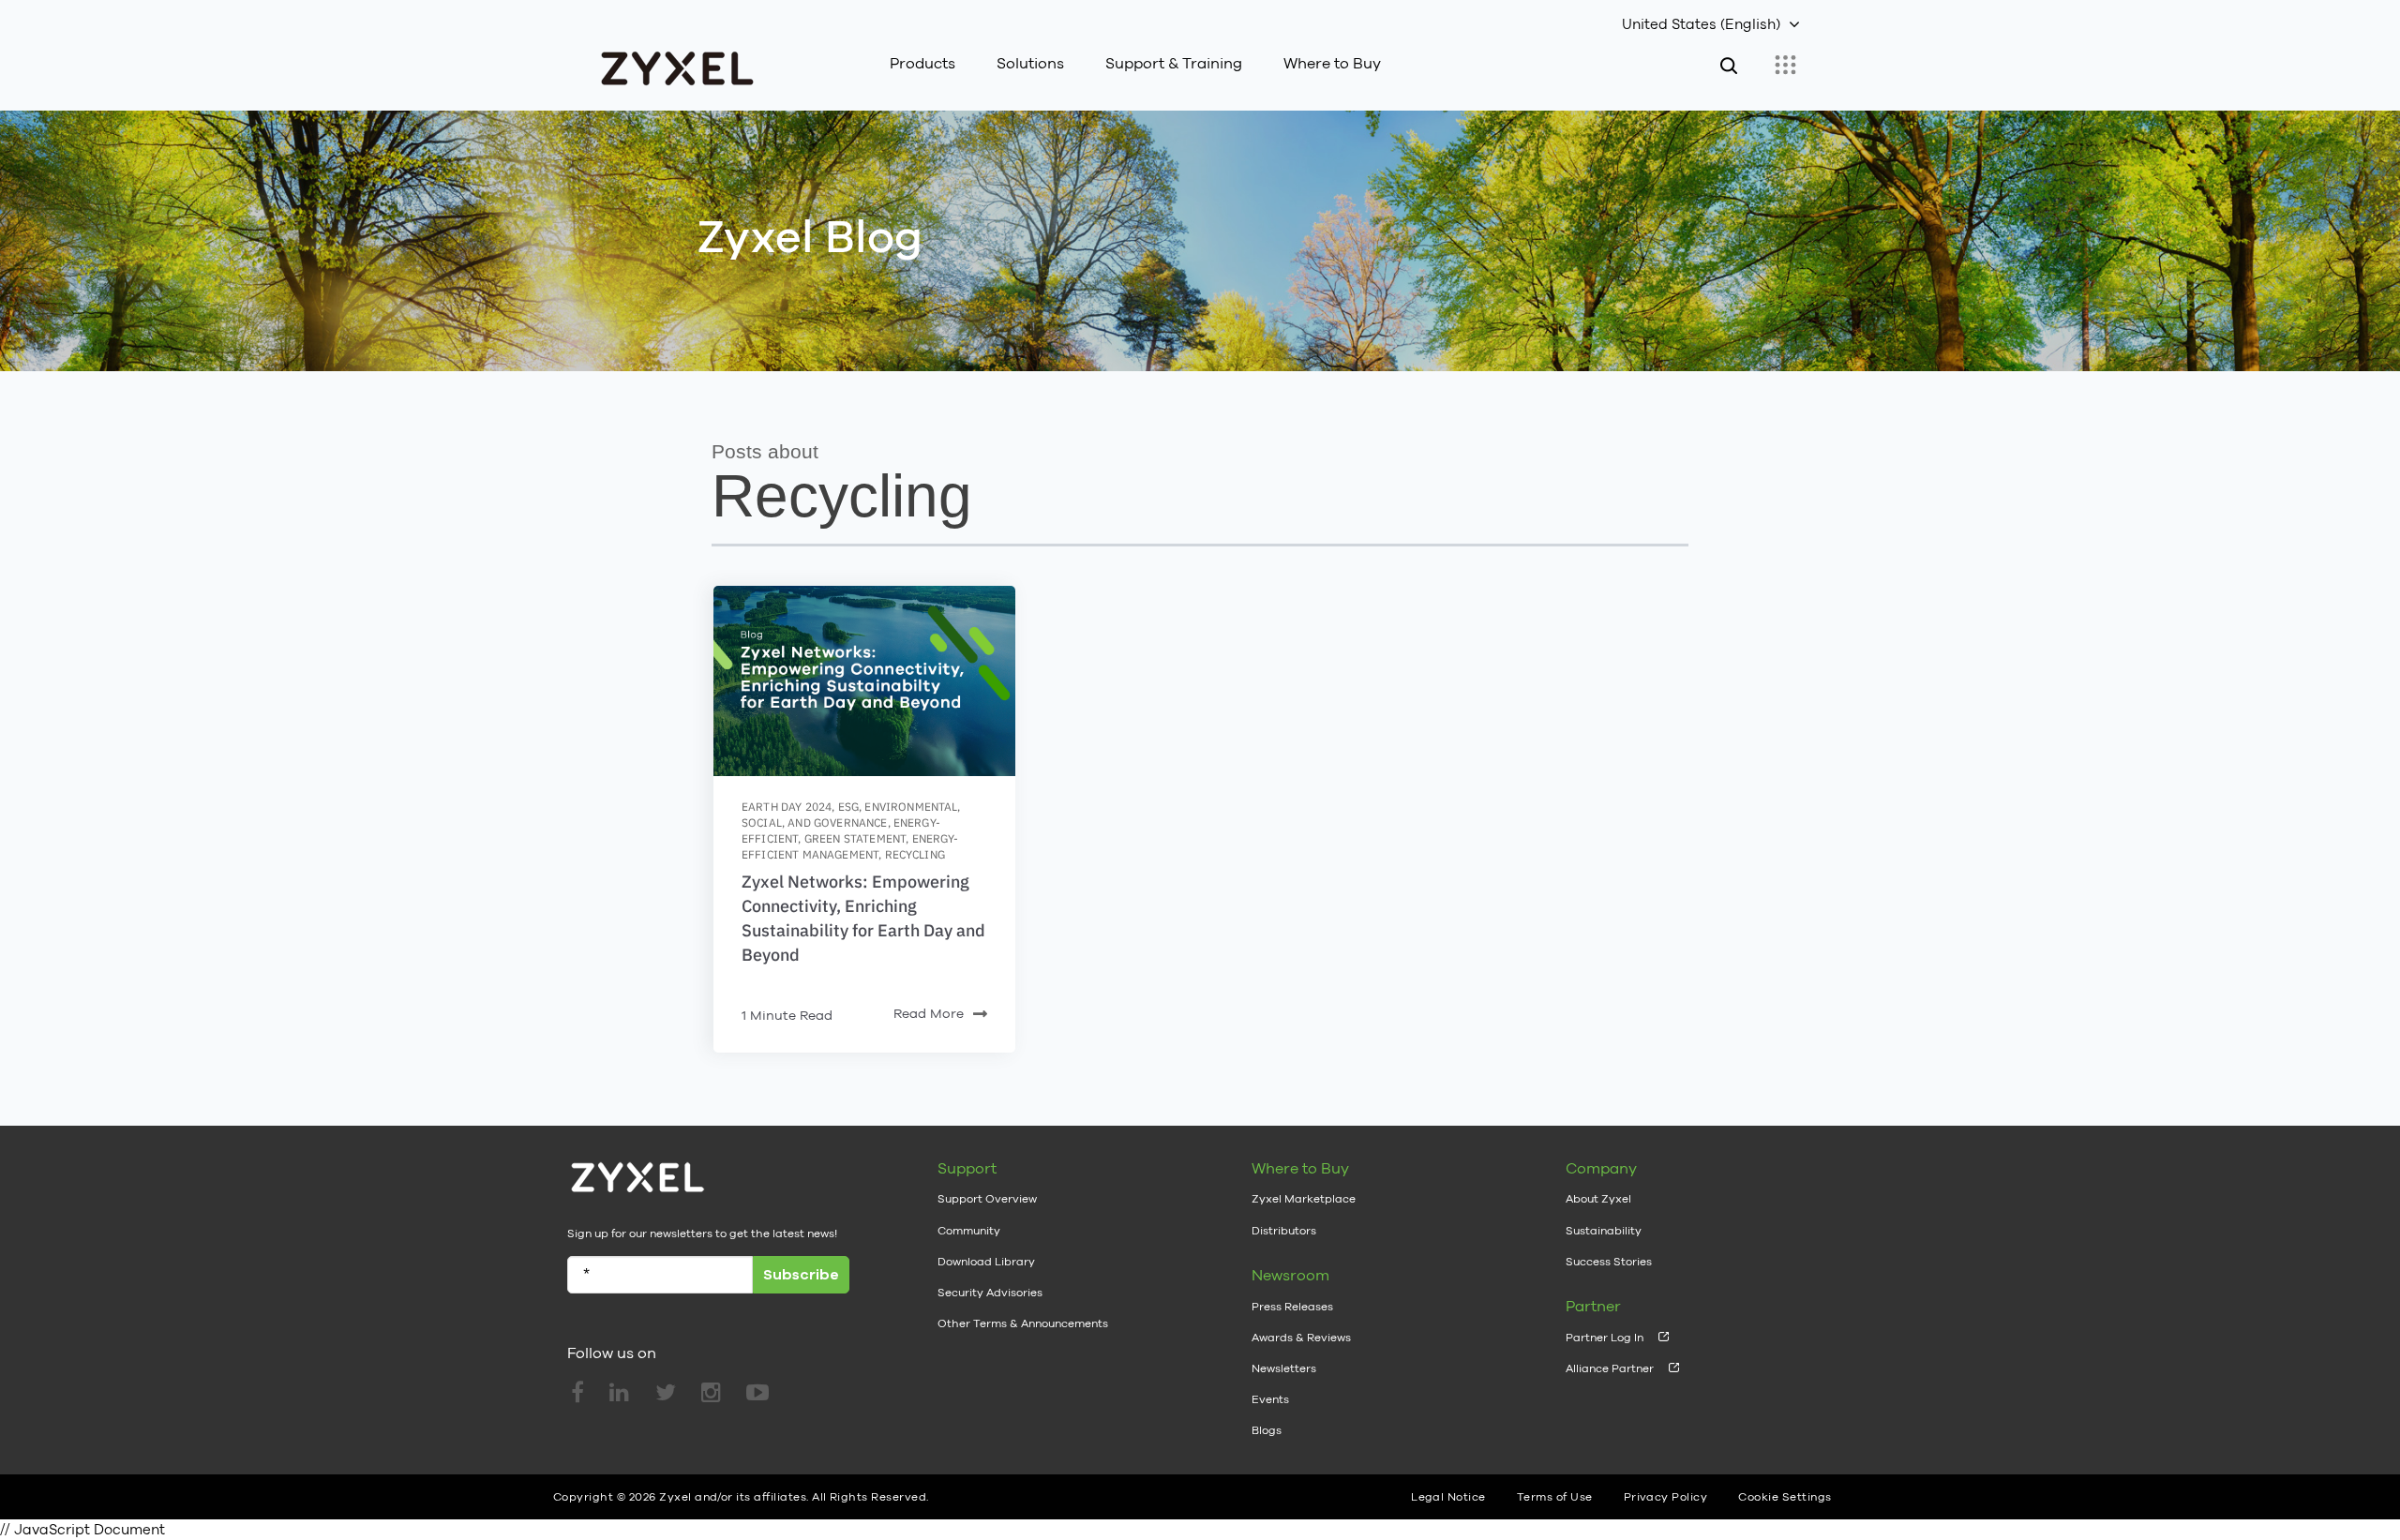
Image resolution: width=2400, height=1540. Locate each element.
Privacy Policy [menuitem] (1666, 1497)
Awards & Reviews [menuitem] (1301, 1338)
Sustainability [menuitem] (1604, 1231)
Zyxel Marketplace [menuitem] (1304, 1199)
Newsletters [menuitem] (1284, 1368)
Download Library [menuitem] (986, 1262)
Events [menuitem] (1270, 1399)
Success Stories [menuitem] (1609, 1262)
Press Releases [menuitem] (1292, 1307)
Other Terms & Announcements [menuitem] (1023, 1323)
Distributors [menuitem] (1284, 1231)
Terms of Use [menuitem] (1555, 1497)
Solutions (1030, 63)
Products (922, 63)
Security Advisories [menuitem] (990, 1293)
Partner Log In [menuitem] (1605, 1338)
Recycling (915, 854)
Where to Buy (1332, 63)
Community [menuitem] (969, 1231)
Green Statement (855, 838)
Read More (929, 1013)
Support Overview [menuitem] (987, 1199)
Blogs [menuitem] (1267, 1430)
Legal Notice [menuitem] (1448, 1497)
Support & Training (1174, 63)
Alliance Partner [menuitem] (1610, 1368)
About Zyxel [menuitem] (1598, 1199)
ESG (848, 807)
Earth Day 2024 (787, 807)
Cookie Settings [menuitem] (1785, 1497)
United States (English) (1701, 24)
